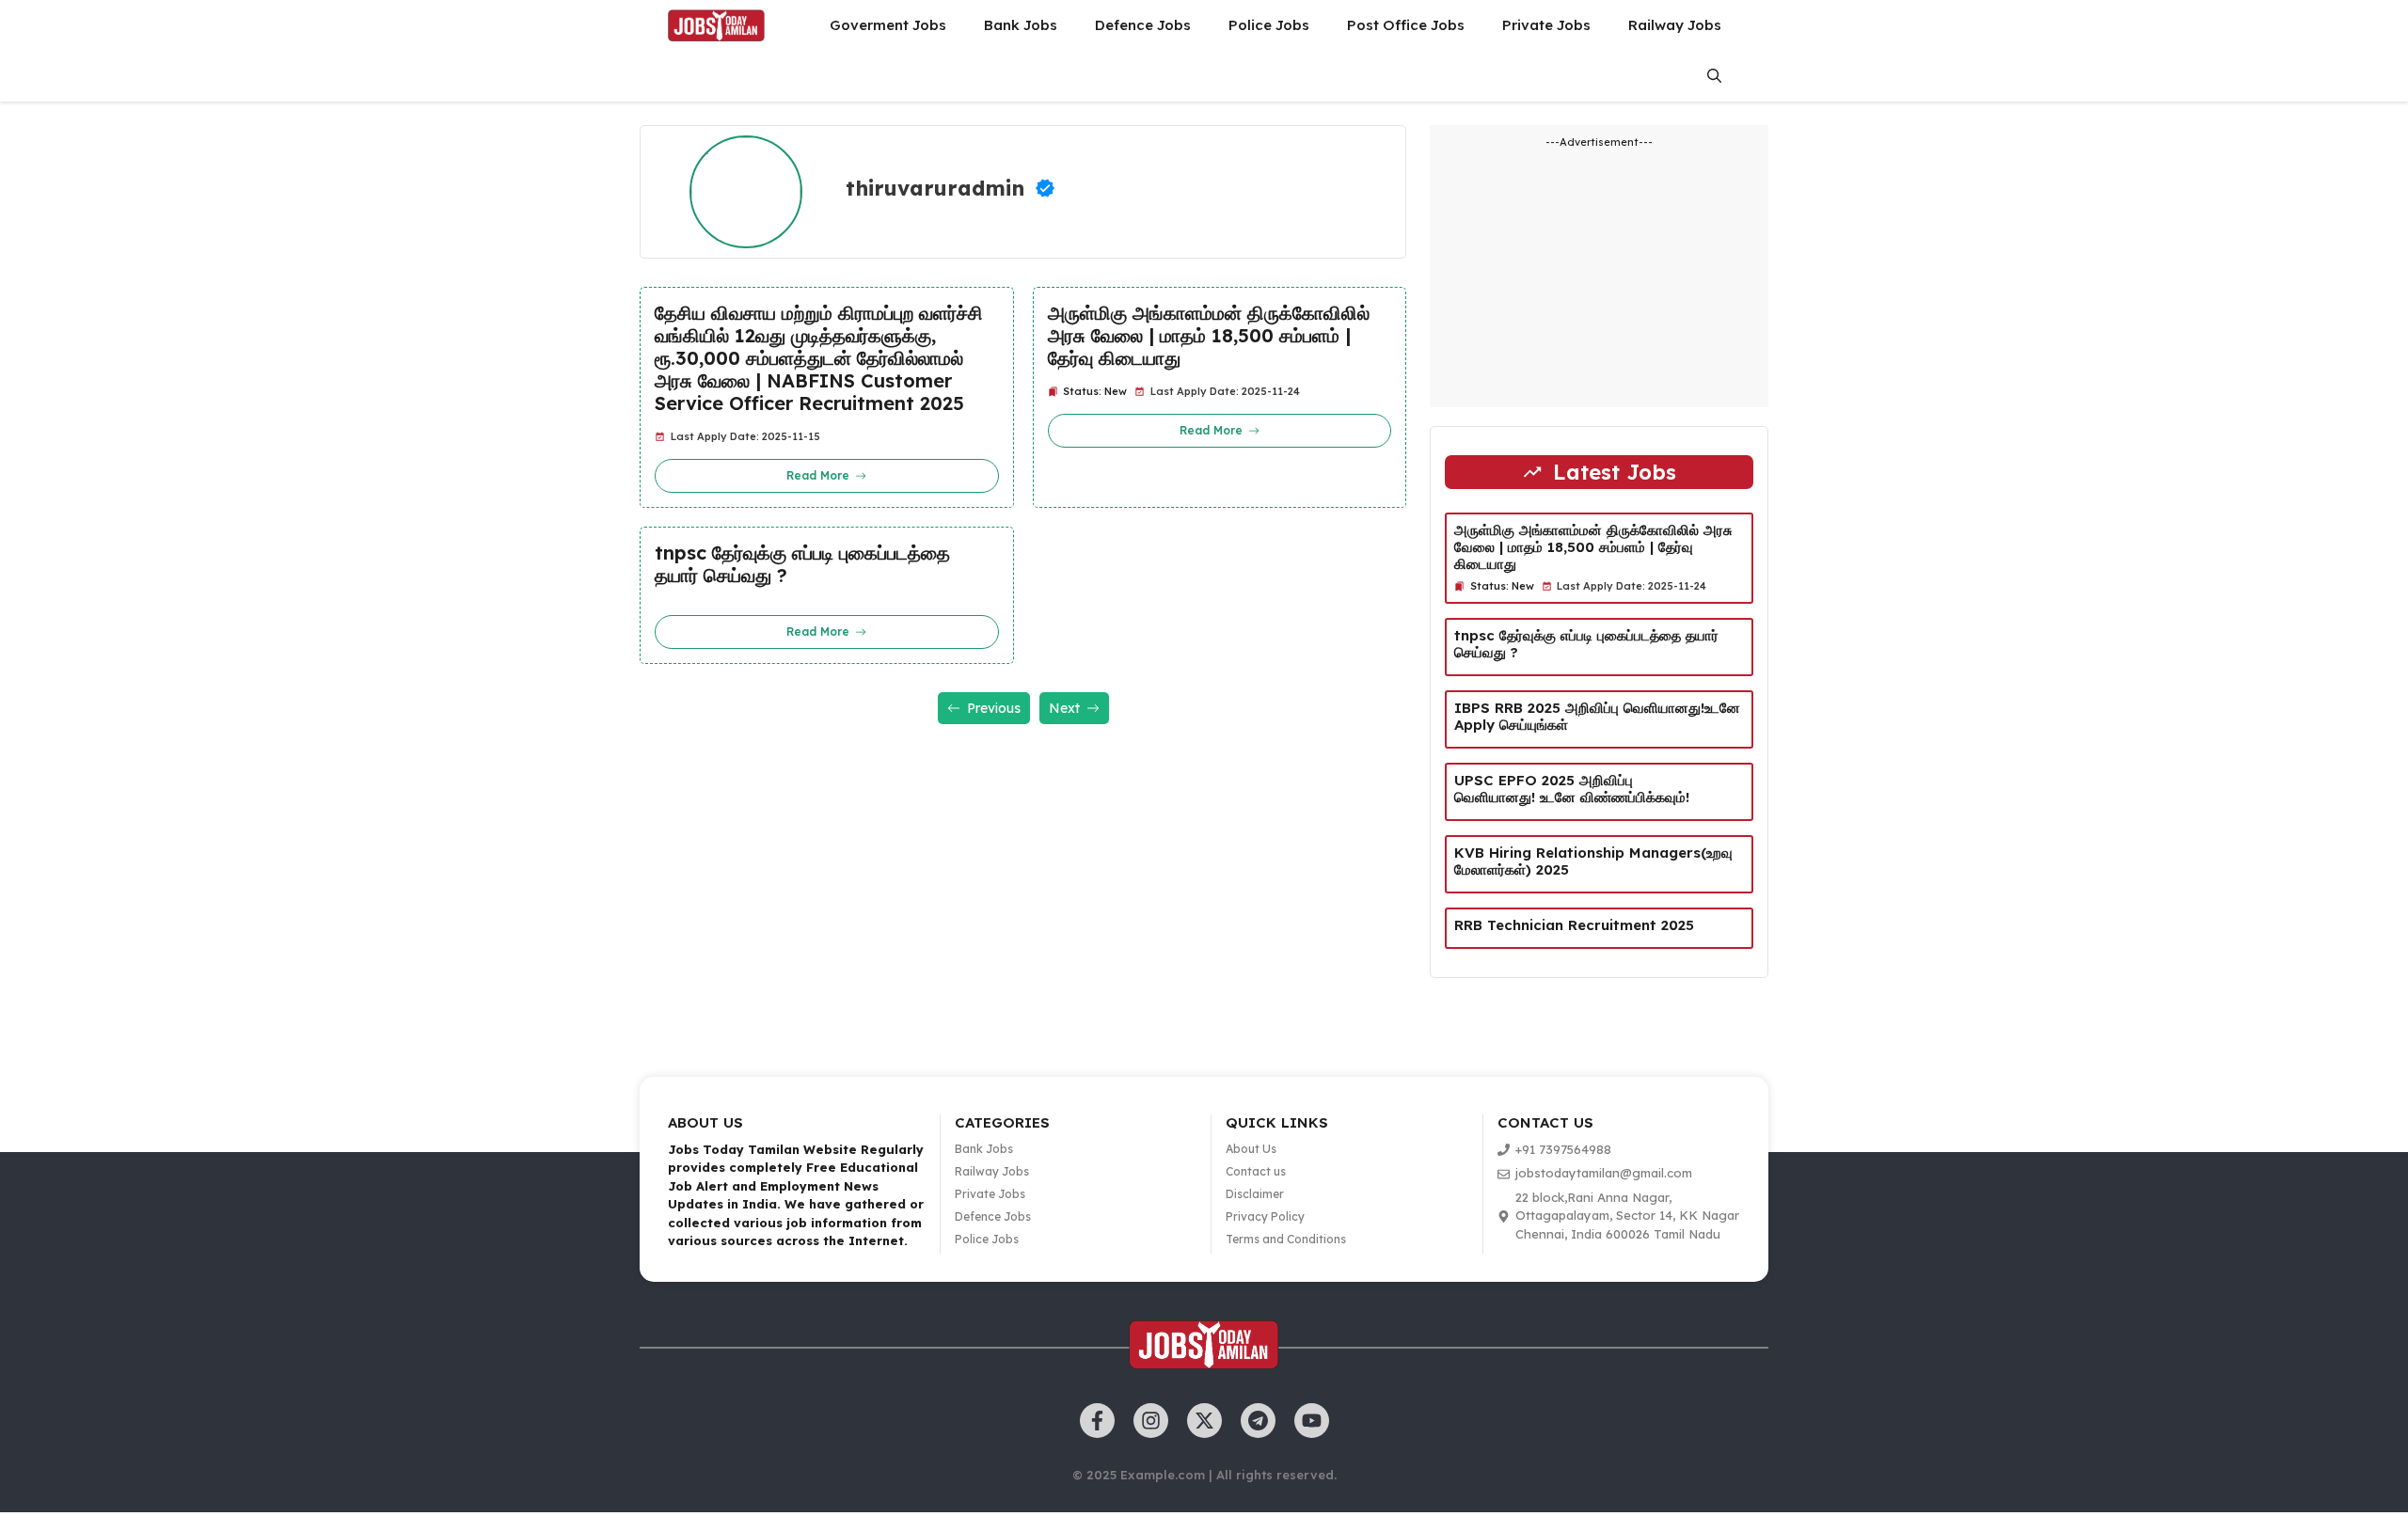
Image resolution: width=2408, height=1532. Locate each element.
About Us (1251, 1149)
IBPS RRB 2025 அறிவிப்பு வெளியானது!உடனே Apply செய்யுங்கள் (1597, 716)
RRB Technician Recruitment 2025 (1576, 925)
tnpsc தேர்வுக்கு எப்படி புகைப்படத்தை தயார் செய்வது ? (802, 564)
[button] (1714, 76)
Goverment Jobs (888, 25)
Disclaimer (1255, 1194)
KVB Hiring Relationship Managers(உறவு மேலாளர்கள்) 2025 (1593, 861)
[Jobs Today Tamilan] (716, 25)
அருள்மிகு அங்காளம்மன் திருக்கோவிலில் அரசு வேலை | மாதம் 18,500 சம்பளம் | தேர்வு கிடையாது (1209, 336)
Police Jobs (1269, 25)
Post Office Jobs (1406, 25)
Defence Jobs (1143, 25)
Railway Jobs (1675, 25)
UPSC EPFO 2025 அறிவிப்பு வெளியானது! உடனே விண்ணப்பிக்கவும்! (1572, 789)
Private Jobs (1546, 25)
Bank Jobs (1021, 25)
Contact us (1256, 1171)
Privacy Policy (1265, 1216)
